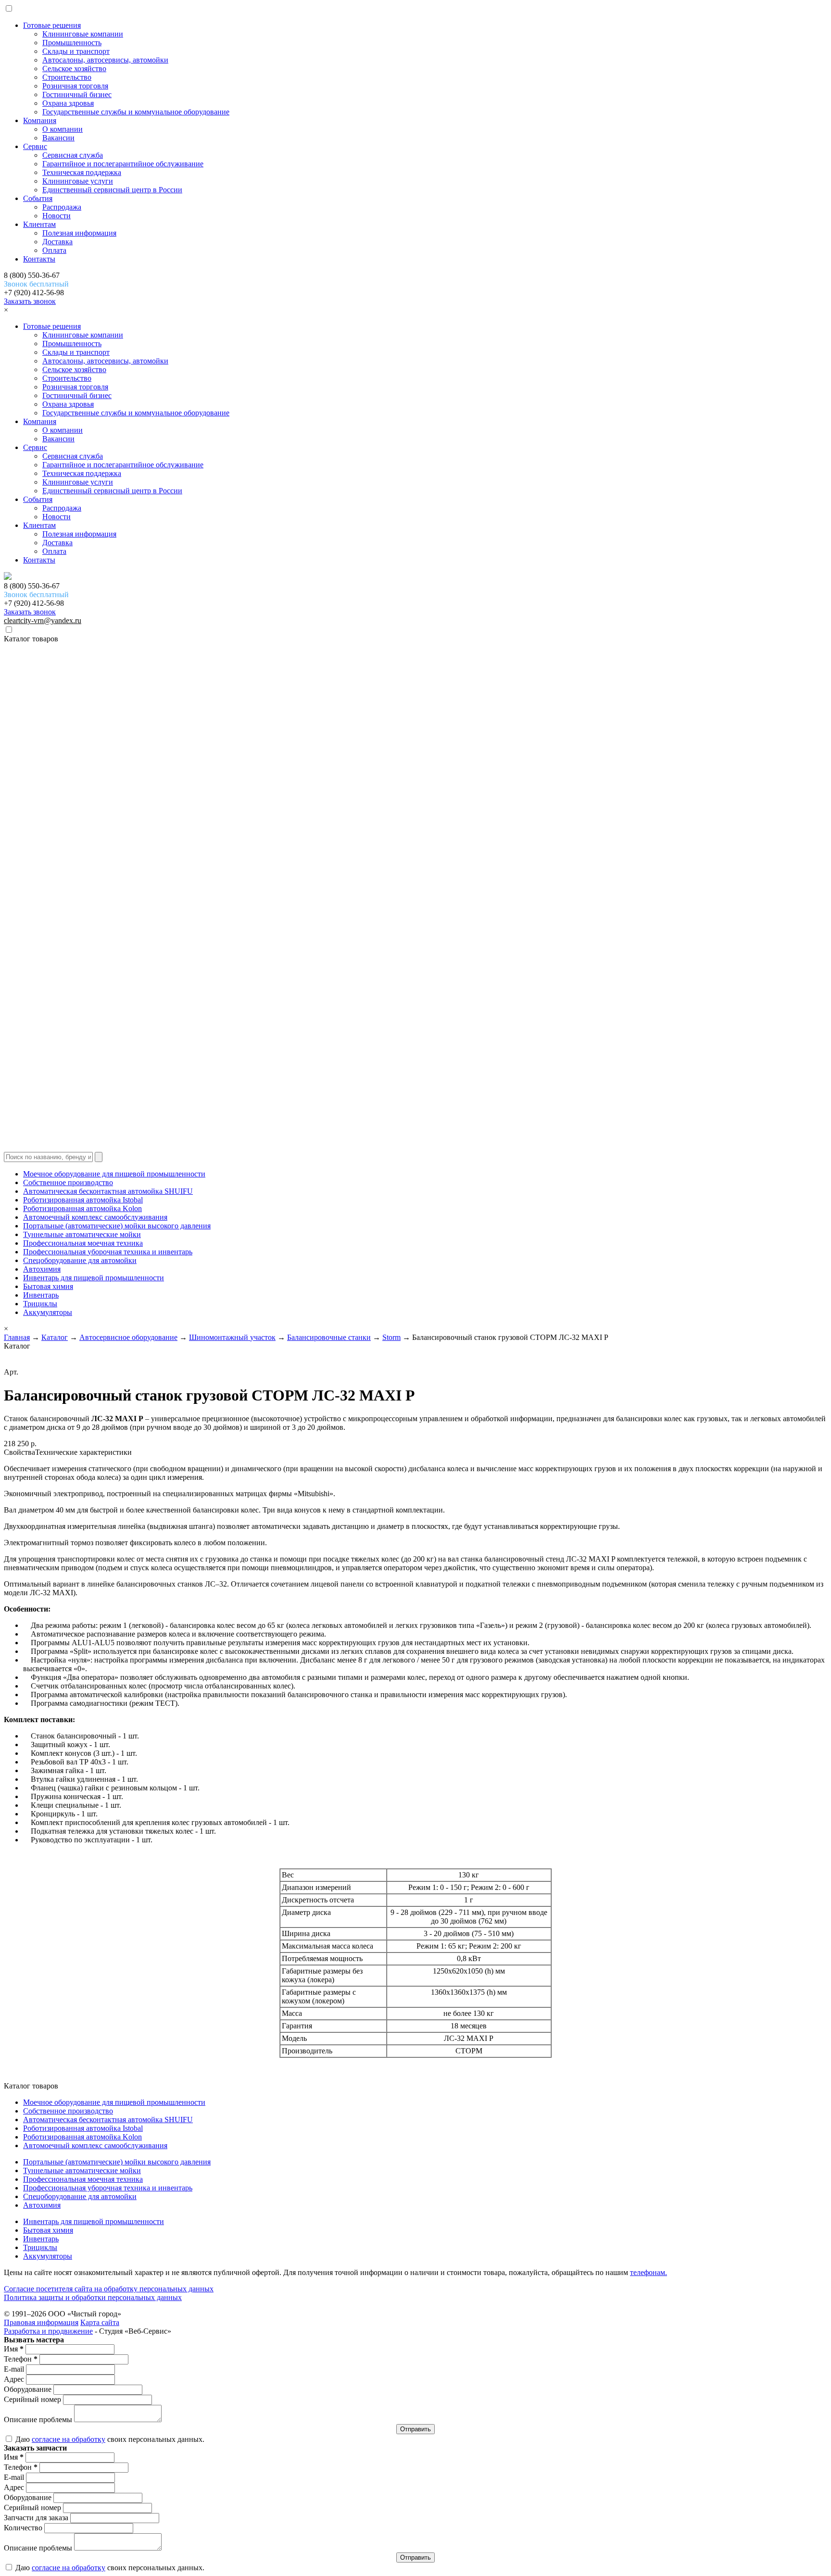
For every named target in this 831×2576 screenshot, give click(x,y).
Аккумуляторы (48, 1312)
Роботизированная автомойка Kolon (82, 1208)
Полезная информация (79, 233)
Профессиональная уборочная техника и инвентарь (108, 1252)
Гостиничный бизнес (77, 94)
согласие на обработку (69, 2439)
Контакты (39, 259)
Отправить (415, 2429)
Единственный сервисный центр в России (112, 190)
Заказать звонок (30, 301)
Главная (17, 1337)
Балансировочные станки (329, 1337)
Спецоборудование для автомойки (80, 1260)
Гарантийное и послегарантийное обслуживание (123, 164)
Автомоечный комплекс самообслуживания (95, 1217)
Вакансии (58, 138)
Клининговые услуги (78, 181)
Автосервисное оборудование (128, 1337)
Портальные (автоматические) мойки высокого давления (117, 1226)
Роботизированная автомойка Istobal (83, 1200)
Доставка (57, 242)
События (38, 198)
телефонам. (648, 2272)
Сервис (35, 146)
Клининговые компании (83, 34)
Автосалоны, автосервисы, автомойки (105, 60)
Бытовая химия (48, 1286)
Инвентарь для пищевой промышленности (94, 1278)
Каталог (55, 1337)
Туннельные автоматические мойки (82, 1234)
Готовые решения (52, 25)
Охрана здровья (68, 103)
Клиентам (39, 224)
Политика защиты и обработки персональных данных (93, 2297)
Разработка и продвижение (48, 2331)
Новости (57, 216)
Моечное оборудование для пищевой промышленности (114, 1174)
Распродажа (62, 207)
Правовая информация (41, 2322)
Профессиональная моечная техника (83, 1243)
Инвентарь (41, 1295)
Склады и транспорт (76, 51)
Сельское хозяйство (74, 69)
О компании (63, 129)
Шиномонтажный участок (232, 1337)
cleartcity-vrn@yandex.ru (43, 620)
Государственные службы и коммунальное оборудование (136, 112)
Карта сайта (100, 2322)
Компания (40, 120)
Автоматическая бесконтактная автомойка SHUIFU (108, 1191)
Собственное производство (68, 1182)
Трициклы (40, 1304)
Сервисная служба (73, 155)
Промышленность (72, 43)
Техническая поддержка (82, 172)
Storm (391, 1337)
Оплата (54, 250)
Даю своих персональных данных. (109, 2439)
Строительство (67, 77)
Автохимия (42, 1269)
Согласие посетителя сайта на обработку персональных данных (109, 2289)
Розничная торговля (75, 86)
